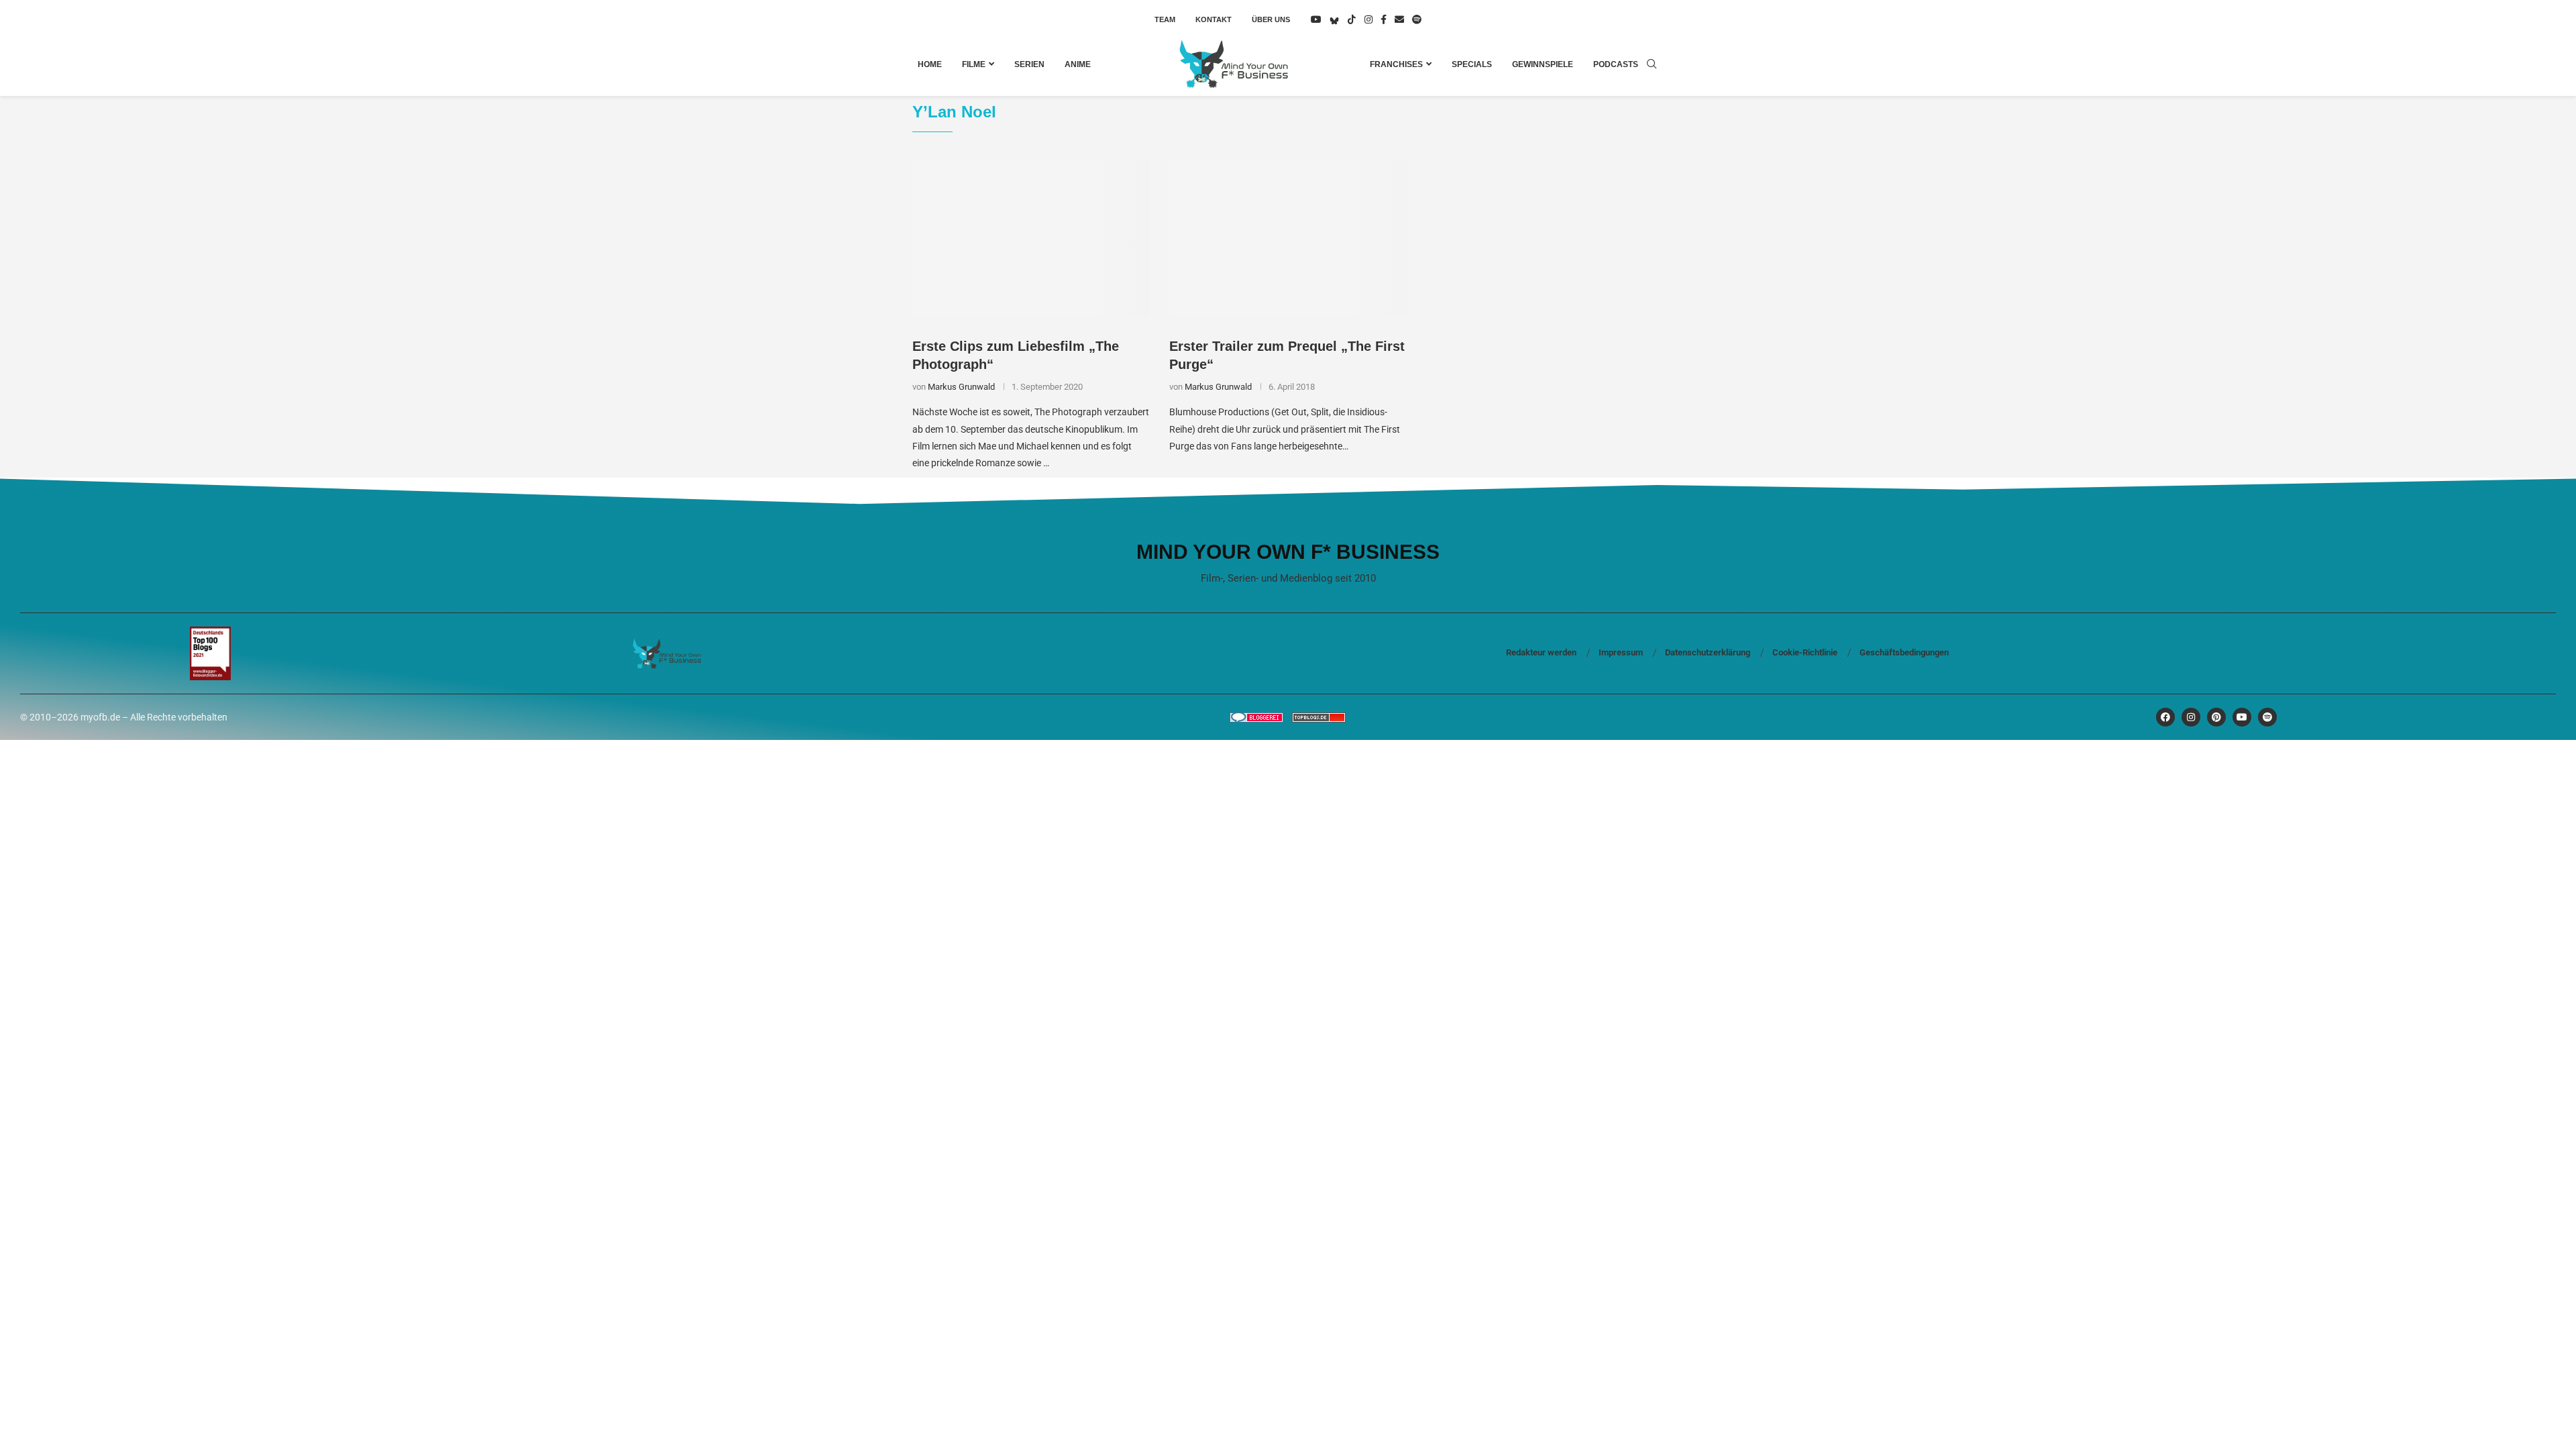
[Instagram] (1368, 19)
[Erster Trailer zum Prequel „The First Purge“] (1288, 238)
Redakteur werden (1541, 652)
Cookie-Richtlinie (1805, 652)
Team (1165, 19)
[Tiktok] (1352, 19)
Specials (1472, 64)
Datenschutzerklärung (1708, 652)
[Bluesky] (1334, 19)
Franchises (1396, 64)
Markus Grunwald (961, 387)
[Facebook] (1384, 19)
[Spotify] (1417, 19)
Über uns (1271, 19)
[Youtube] (1316, 19)
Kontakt (1214, 19)
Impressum (1621, 652)
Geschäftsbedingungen (1904, 652)
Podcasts (1616, 64)
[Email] (1399, 19)
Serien (1029, 64)
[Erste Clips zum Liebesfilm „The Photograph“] (1031, 238)
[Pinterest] (2216, 717)
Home (930, 64)
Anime (1078, 64)
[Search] (1652, 64)
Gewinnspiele (1543, 64)
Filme (974, 64)
